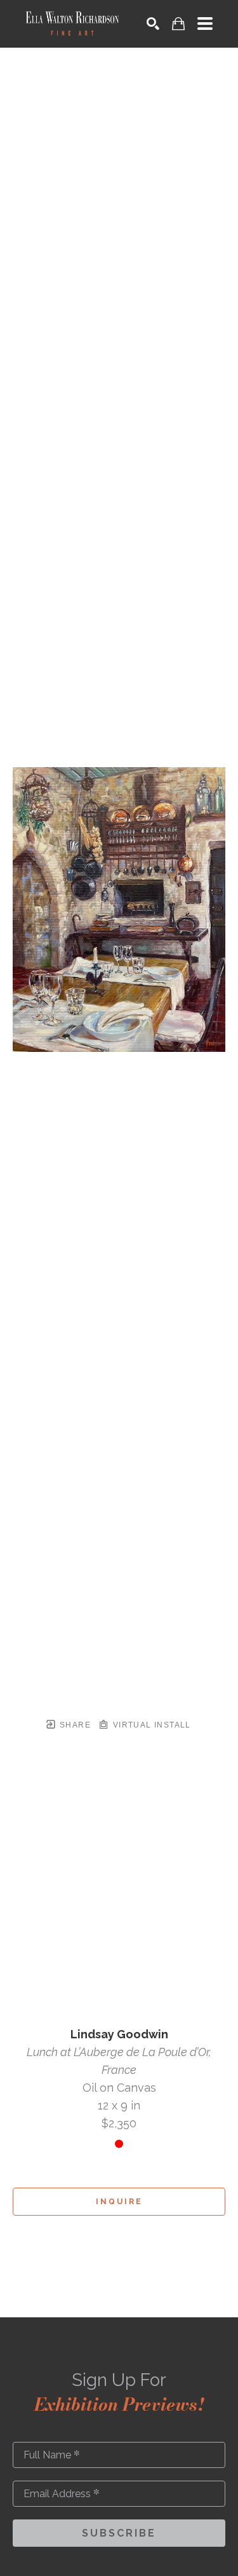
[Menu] (205, 24)
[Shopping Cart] (178, 24)
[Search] (153, 24)
